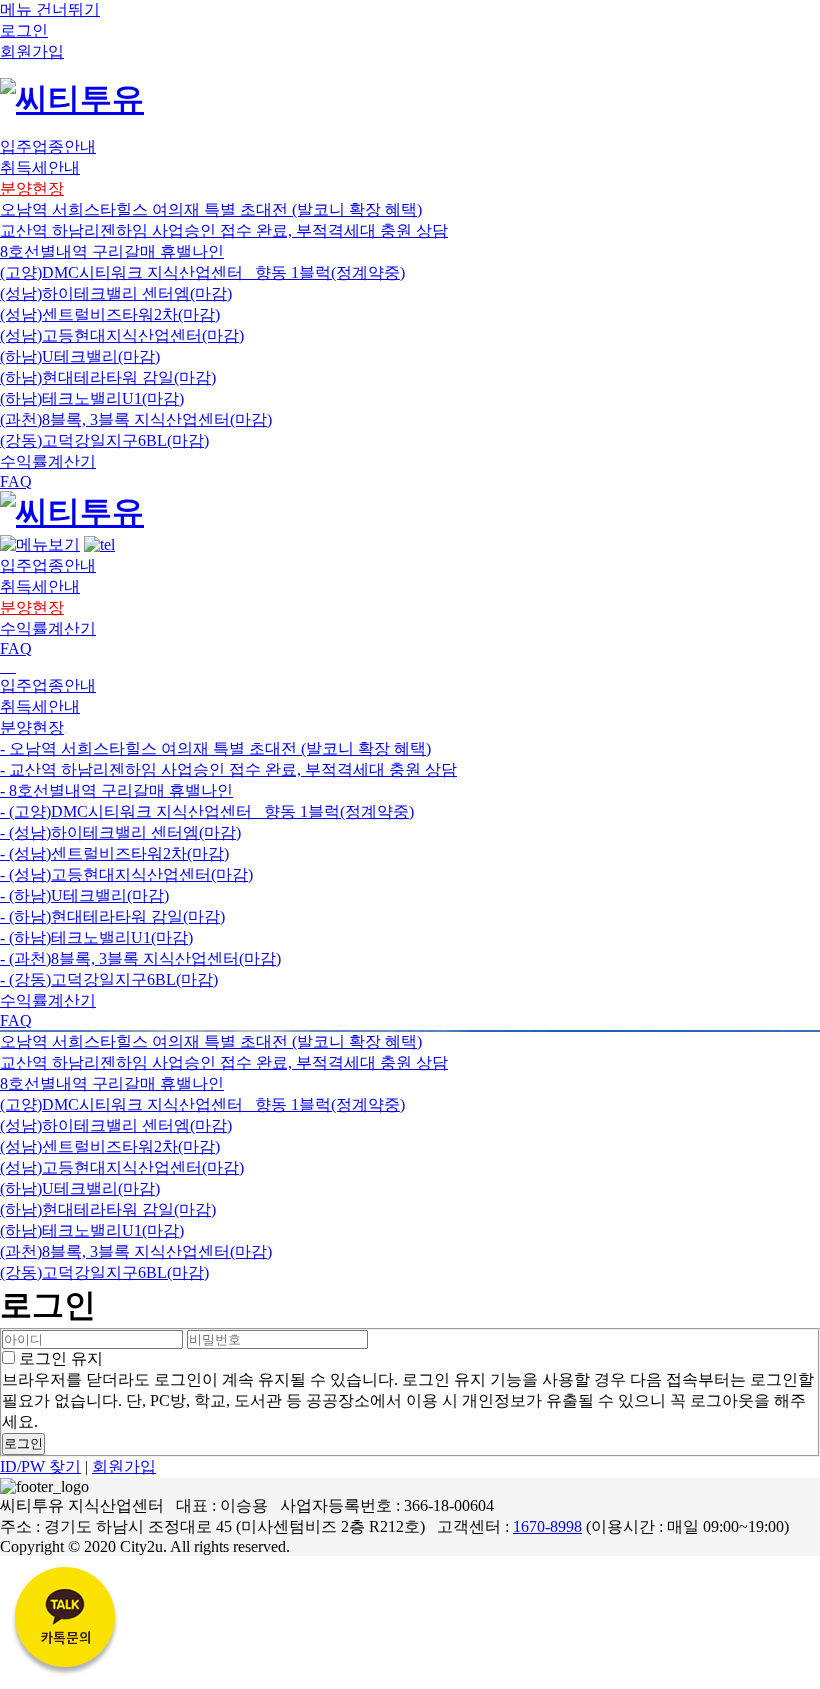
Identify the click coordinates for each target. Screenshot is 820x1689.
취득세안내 (40, 706)
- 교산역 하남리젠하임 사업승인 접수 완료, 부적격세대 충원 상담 (228, 769)
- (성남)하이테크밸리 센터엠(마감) (120, 832)
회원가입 (124, 1466)
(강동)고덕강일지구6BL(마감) (104, 440)
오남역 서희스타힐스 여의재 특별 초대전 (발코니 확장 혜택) (211, 209)
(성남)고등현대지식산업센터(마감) (122, 335)
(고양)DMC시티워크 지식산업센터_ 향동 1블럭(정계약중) (202, 272)
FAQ (16, 1020)
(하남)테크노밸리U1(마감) (92, 398)
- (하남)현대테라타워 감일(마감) (112, 916)
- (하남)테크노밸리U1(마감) (96, 937)
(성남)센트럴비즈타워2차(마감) (110, 314)
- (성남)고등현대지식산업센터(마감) (126, 874)
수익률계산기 (48, 1000)
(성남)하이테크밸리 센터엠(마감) (116, 293)
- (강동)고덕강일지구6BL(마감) (109, 979)
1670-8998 (547, 1526)
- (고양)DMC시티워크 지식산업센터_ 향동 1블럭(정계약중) (207, 811)
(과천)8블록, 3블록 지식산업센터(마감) (136, 419)
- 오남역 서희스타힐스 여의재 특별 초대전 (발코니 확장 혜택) (215, 748)
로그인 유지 (59, 1358)
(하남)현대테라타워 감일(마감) (108, 377)
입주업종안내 (48, 685)
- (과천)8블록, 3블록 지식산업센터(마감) (140, 958)
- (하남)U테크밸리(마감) (84, 895)
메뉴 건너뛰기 (50, 9)
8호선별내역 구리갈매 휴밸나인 (112, 251)
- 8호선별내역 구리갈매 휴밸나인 (116, 790)
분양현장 (32, 727)
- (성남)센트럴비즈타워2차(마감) (114, 853)
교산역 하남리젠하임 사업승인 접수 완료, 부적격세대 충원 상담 (224, 230)
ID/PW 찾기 (40, 1466)
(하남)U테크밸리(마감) (80, 356)
